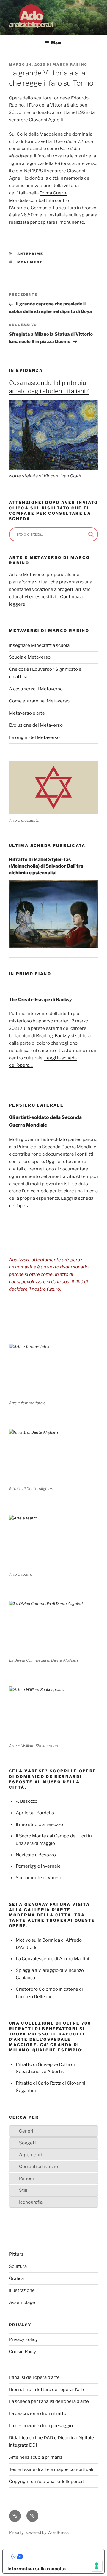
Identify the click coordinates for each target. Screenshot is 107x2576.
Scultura (18, 2266)
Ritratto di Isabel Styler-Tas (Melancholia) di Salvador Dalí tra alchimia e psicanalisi (46, 866)
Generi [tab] (26, 2131)
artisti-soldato (52, 1139)
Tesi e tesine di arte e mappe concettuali (51, 2469)
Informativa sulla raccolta (37, 2569)
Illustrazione (22, 2290)
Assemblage (22, 2302)
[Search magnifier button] (91, 534)
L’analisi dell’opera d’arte (34, 2377)
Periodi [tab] (26, 2178)
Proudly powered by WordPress (39, 2532)
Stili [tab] (23, 2190)
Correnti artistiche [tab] (38, 2167)
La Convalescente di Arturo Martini (52, 1959)
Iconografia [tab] (31, 2202)
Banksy (62, 1036)
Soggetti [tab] (28, 2143)
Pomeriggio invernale (38, 1866)
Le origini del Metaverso (34, 737)
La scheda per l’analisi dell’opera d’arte (49, 2401)
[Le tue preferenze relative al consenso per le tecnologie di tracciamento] (97, 2566)
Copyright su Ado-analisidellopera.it (47, 2482)
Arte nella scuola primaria (36, 2457)
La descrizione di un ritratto (38, 2413)
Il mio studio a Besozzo (39, 1824)
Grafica (16, 2278)
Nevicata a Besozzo (36, 1855)
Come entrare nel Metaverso (39, 701)
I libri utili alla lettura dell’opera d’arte (47, 2390)
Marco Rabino (70, 65)
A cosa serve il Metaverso (36, 689)
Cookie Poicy (22, 2352)
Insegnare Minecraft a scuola (39, 645)
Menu (57, 43)
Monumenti (31, 262)
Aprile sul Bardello (35, 1813)
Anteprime (30, 254)
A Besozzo (27, 1801)
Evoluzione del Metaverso (36, 725)
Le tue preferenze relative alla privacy (60, 2556)
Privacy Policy (23, 2339)
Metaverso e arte (27, 713)
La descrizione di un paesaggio (41, 2426)
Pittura (16, 2254)
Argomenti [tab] (30, 2155)
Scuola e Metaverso (30, 657)
